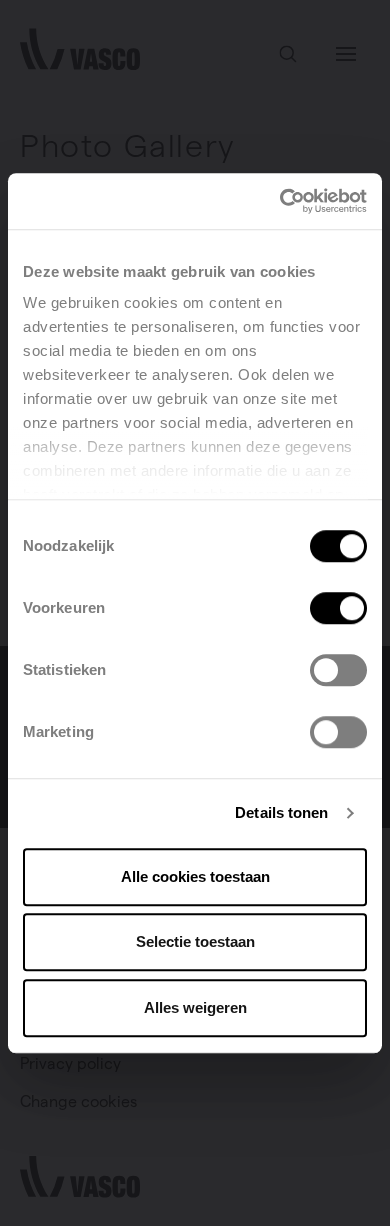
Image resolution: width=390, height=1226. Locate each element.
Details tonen (281, 812)
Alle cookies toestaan (195, 876)
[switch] (338, 608)
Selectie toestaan (195, 941)
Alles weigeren (195, 1007)
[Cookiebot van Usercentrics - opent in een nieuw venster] (280, 201)
